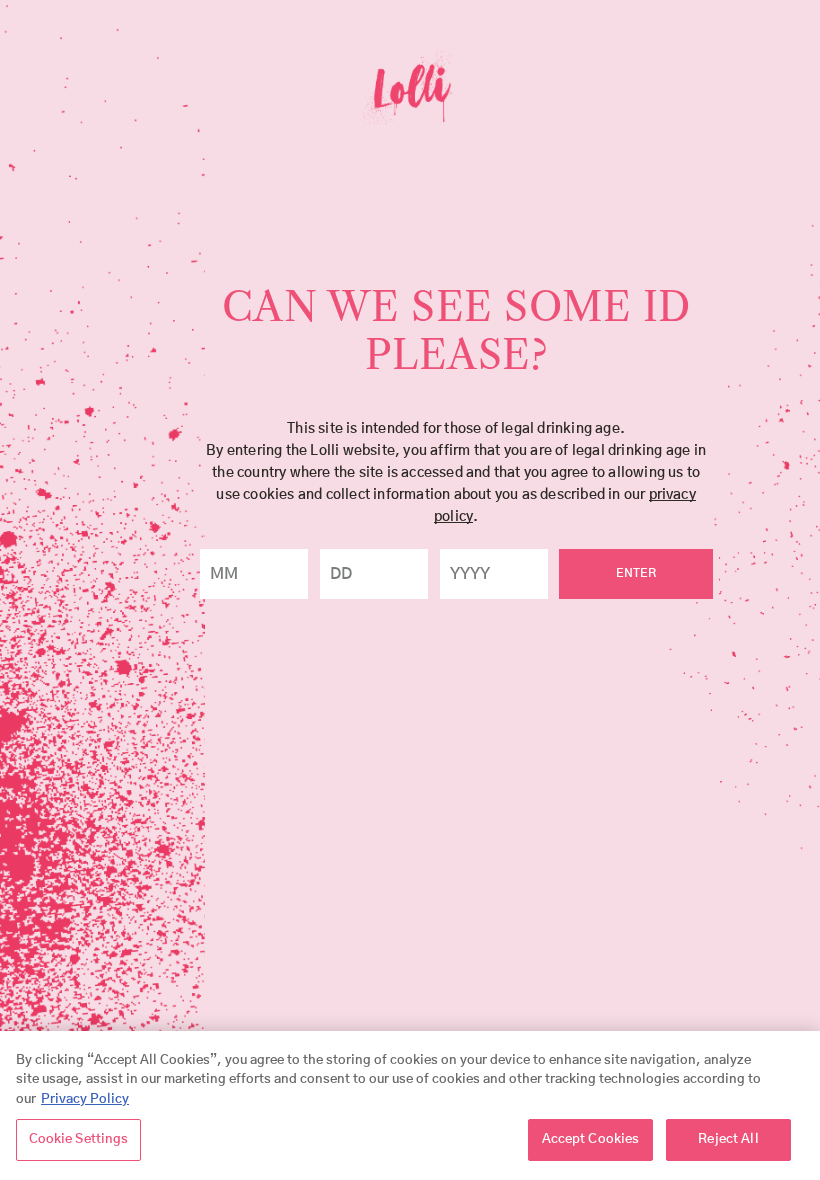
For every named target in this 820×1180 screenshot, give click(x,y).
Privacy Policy (85, 1099)
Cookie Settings (79, 1139)
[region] (410, 1105)
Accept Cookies (591, 1139)
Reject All (728, 1139)
